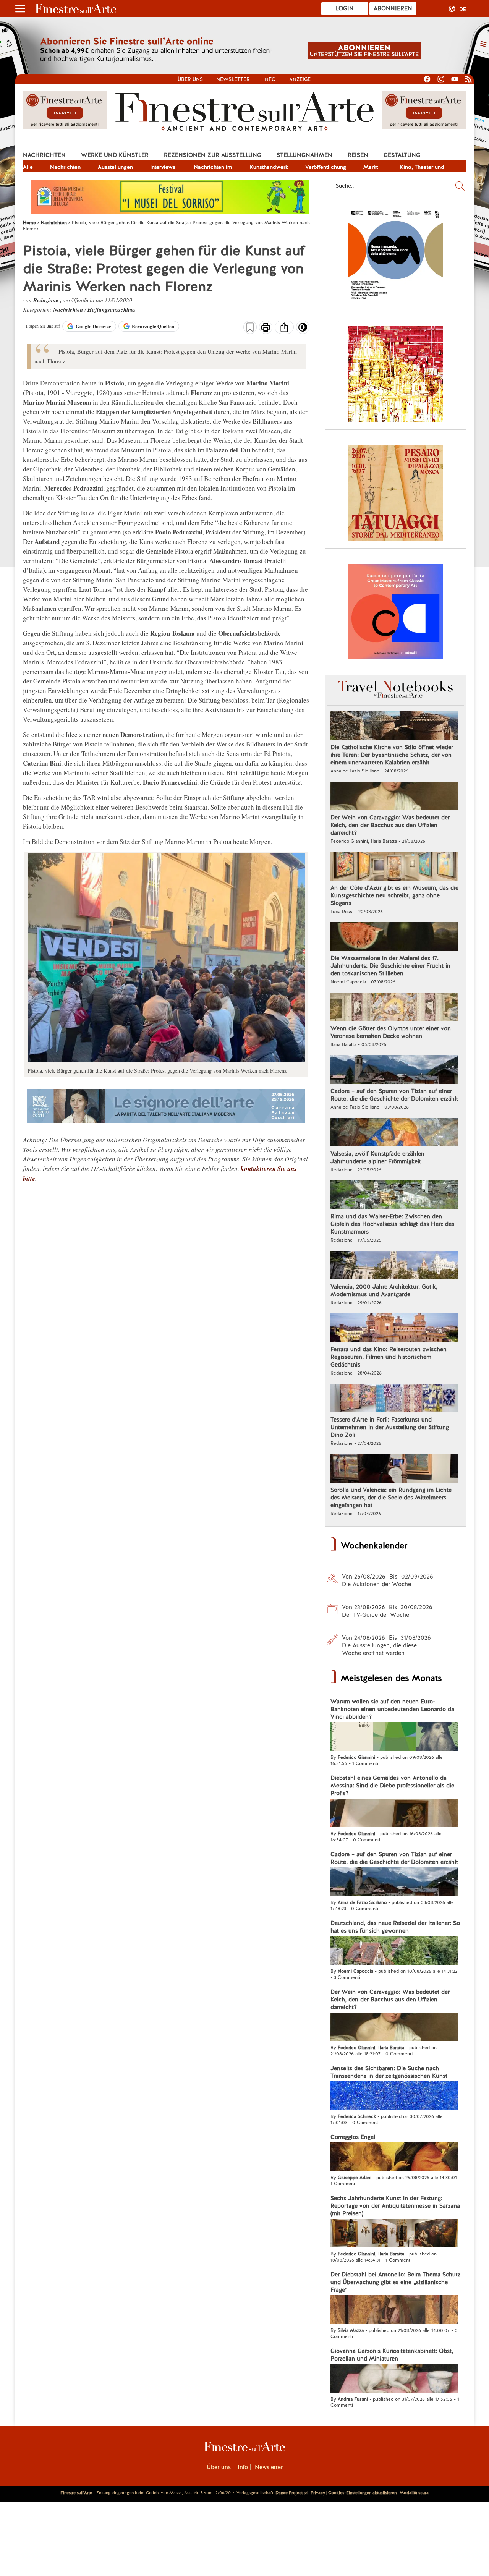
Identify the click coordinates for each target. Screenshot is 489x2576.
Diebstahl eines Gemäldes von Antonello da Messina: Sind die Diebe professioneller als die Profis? (392, 1786)
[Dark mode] (303, 330)
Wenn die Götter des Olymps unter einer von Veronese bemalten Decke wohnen (391, 1032)
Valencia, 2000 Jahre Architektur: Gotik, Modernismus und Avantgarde (384, 1290)
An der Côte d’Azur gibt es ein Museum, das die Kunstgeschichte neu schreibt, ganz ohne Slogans (394, 895)
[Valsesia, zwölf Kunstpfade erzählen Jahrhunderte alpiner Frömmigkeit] (394, 1133)
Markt (371, 167)
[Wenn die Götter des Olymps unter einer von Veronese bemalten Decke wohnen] (394, 1008)
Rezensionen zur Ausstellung (213, 155)
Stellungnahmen (304, 155)
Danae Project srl (292, 2493)
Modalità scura (414, 2493)
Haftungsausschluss (112, 310)
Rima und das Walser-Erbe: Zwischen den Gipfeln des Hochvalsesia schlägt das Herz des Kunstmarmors (392, 1224)
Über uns (190, 79)
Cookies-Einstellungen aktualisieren (362, 2493)
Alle (28, 167)
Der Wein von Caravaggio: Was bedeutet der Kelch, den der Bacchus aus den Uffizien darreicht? (390, 825)
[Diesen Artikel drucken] (266, 328)
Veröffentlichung (326, 167)
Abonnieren (393, 8)
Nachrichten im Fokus (213, 168)
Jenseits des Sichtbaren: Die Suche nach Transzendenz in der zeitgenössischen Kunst (389, 2072)
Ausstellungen (115, 167)
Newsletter (233, 79)
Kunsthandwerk (269, 167)
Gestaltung (402, 155)
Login (345, 8)
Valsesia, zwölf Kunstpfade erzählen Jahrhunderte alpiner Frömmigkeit (377, 1158)
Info (270, 79)
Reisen (358, 155)
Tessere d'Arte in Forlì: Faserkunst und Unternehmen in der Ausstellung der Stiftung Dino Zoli (390, 1427)
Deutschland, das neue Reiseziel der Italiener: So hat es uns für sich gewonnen (395, 1927)
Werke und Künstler (115, 155)
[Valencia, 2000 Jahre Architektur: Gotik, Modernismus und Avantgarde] (394, 1266)
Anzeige (300, 79)
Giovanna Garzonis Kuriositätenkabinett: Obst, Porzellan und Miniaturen (392, 2355)
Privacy (318, 2493)
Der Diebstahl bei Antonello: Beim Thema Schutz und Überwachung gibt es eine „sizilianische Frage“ (395, 2282)
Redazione (47, 300)
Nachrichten (44, 155)
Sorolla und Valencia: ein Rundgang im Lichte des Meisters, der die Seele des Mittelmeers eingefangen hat (391, 1498)
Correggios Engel (353, 2137)
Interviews (163, 167)
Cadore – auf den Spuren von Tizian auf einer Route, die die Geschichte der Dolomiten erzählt (394, 1095)
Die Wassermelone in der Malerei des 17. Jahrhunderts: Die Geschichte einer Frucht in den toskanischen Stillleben (390, 966)
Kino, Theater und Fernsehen (422, 168)
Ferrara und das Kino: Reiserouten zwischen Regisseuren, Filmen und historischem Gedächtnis (389, 1357)
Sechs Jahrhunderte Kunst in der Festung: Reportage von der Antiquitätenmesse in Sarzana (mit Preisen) (395, 2206)
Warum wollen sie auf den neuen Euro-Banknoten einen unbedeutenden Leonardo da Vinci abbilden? (392, 1709)
